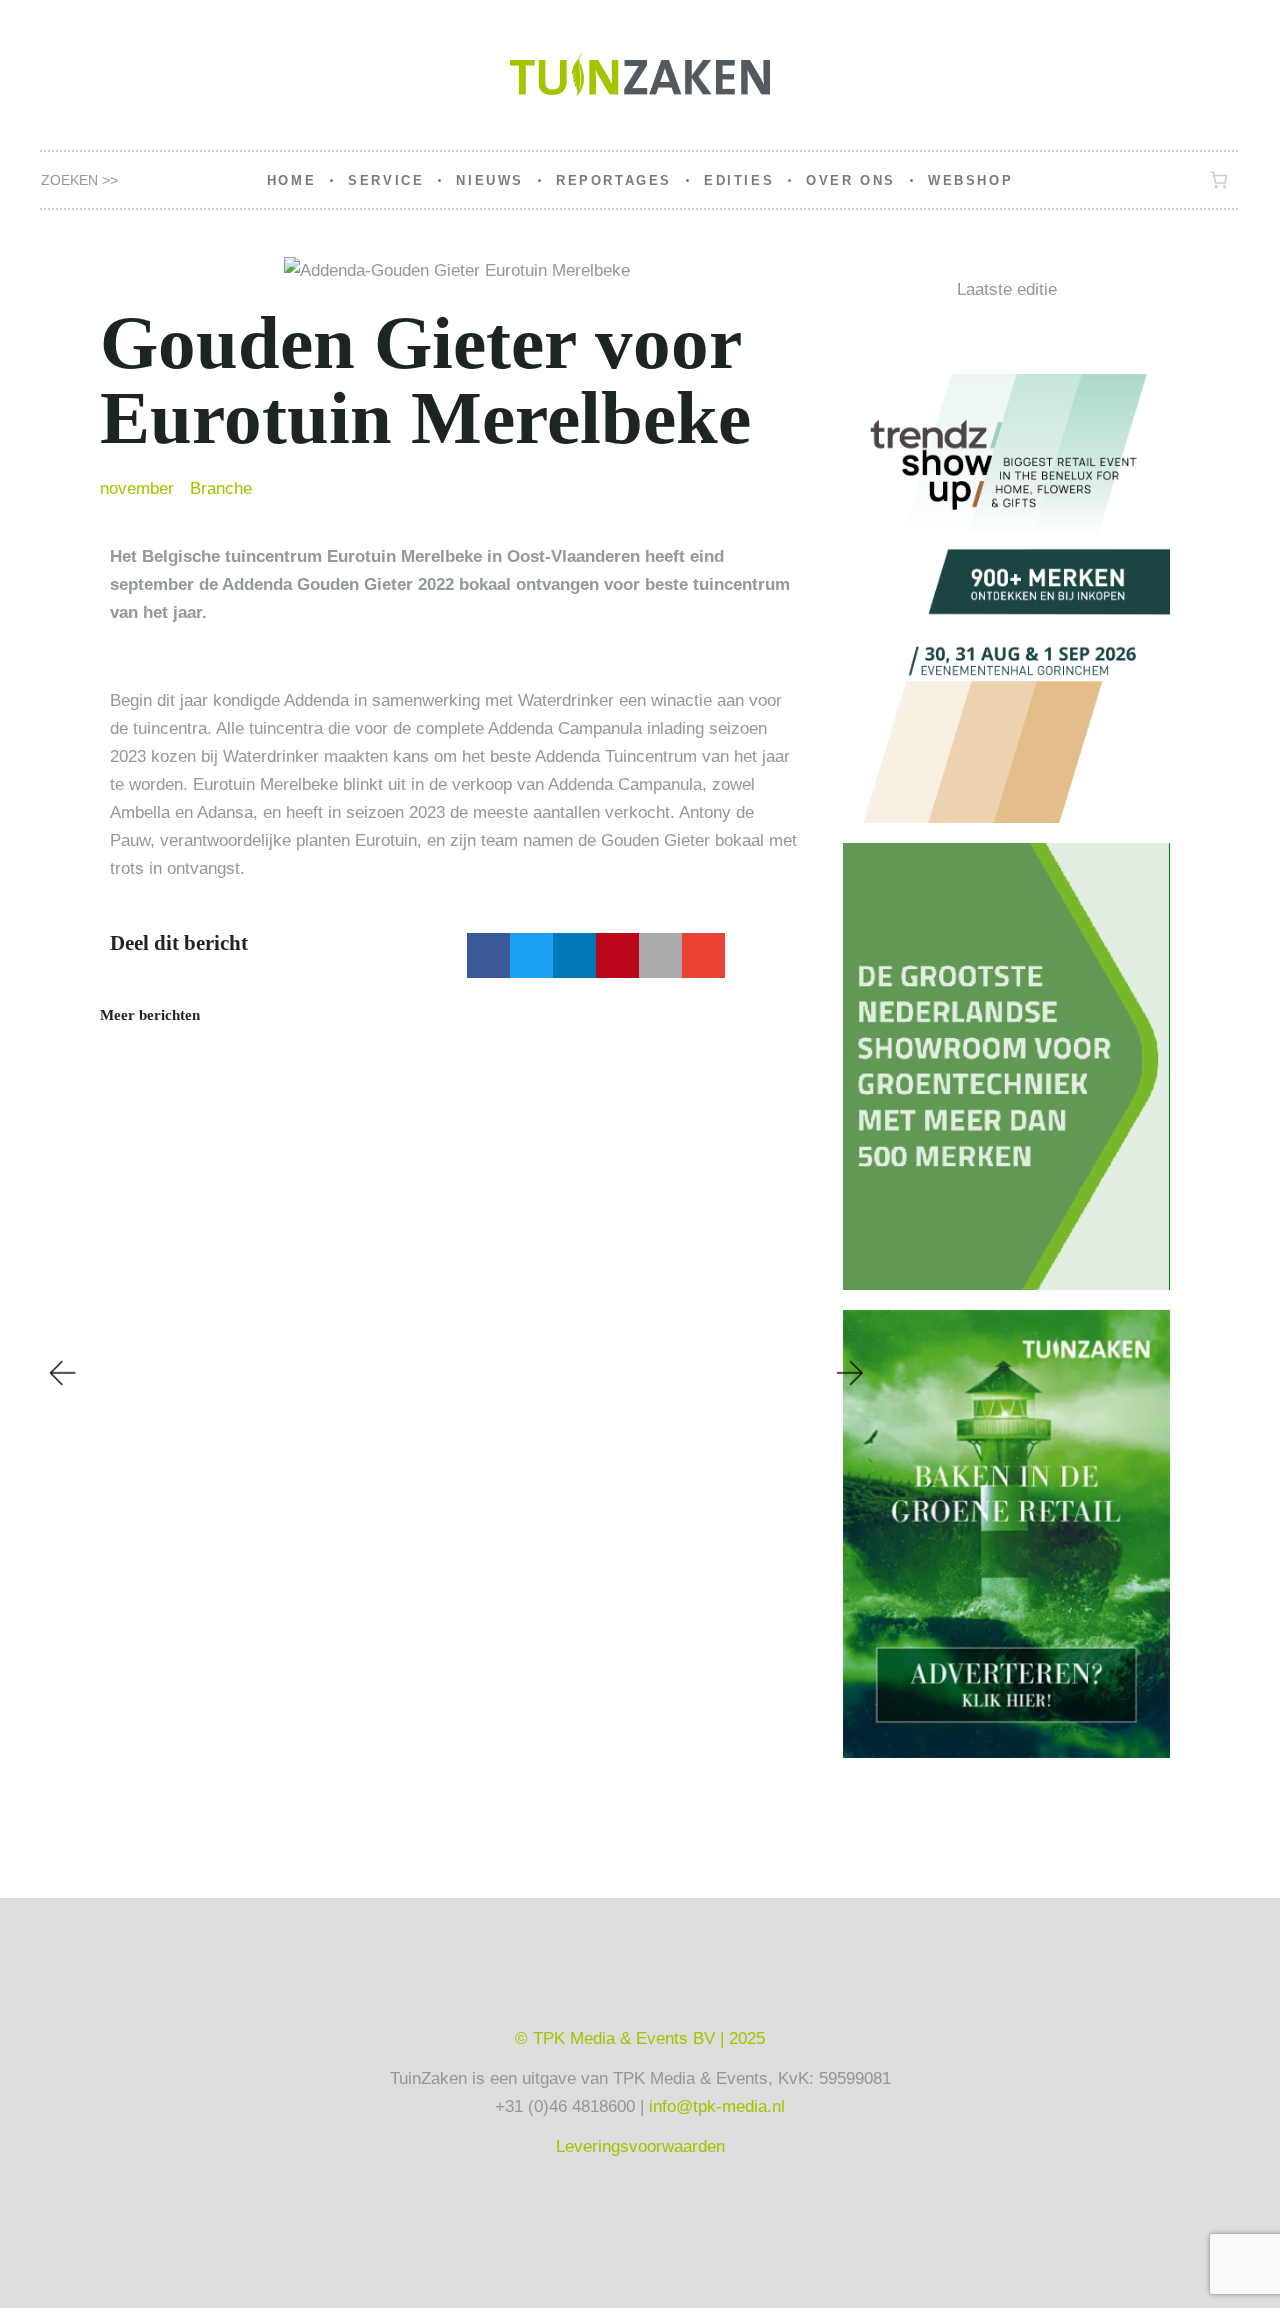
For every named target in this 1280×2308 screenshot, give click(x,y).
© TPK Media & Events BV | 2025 (640, 2038)
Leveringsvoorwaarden (640, 2146)
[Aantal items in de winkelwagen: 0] (1219, 180)
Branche (221, 488)
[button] (488, 955)
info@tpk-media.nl (717, 2106)
